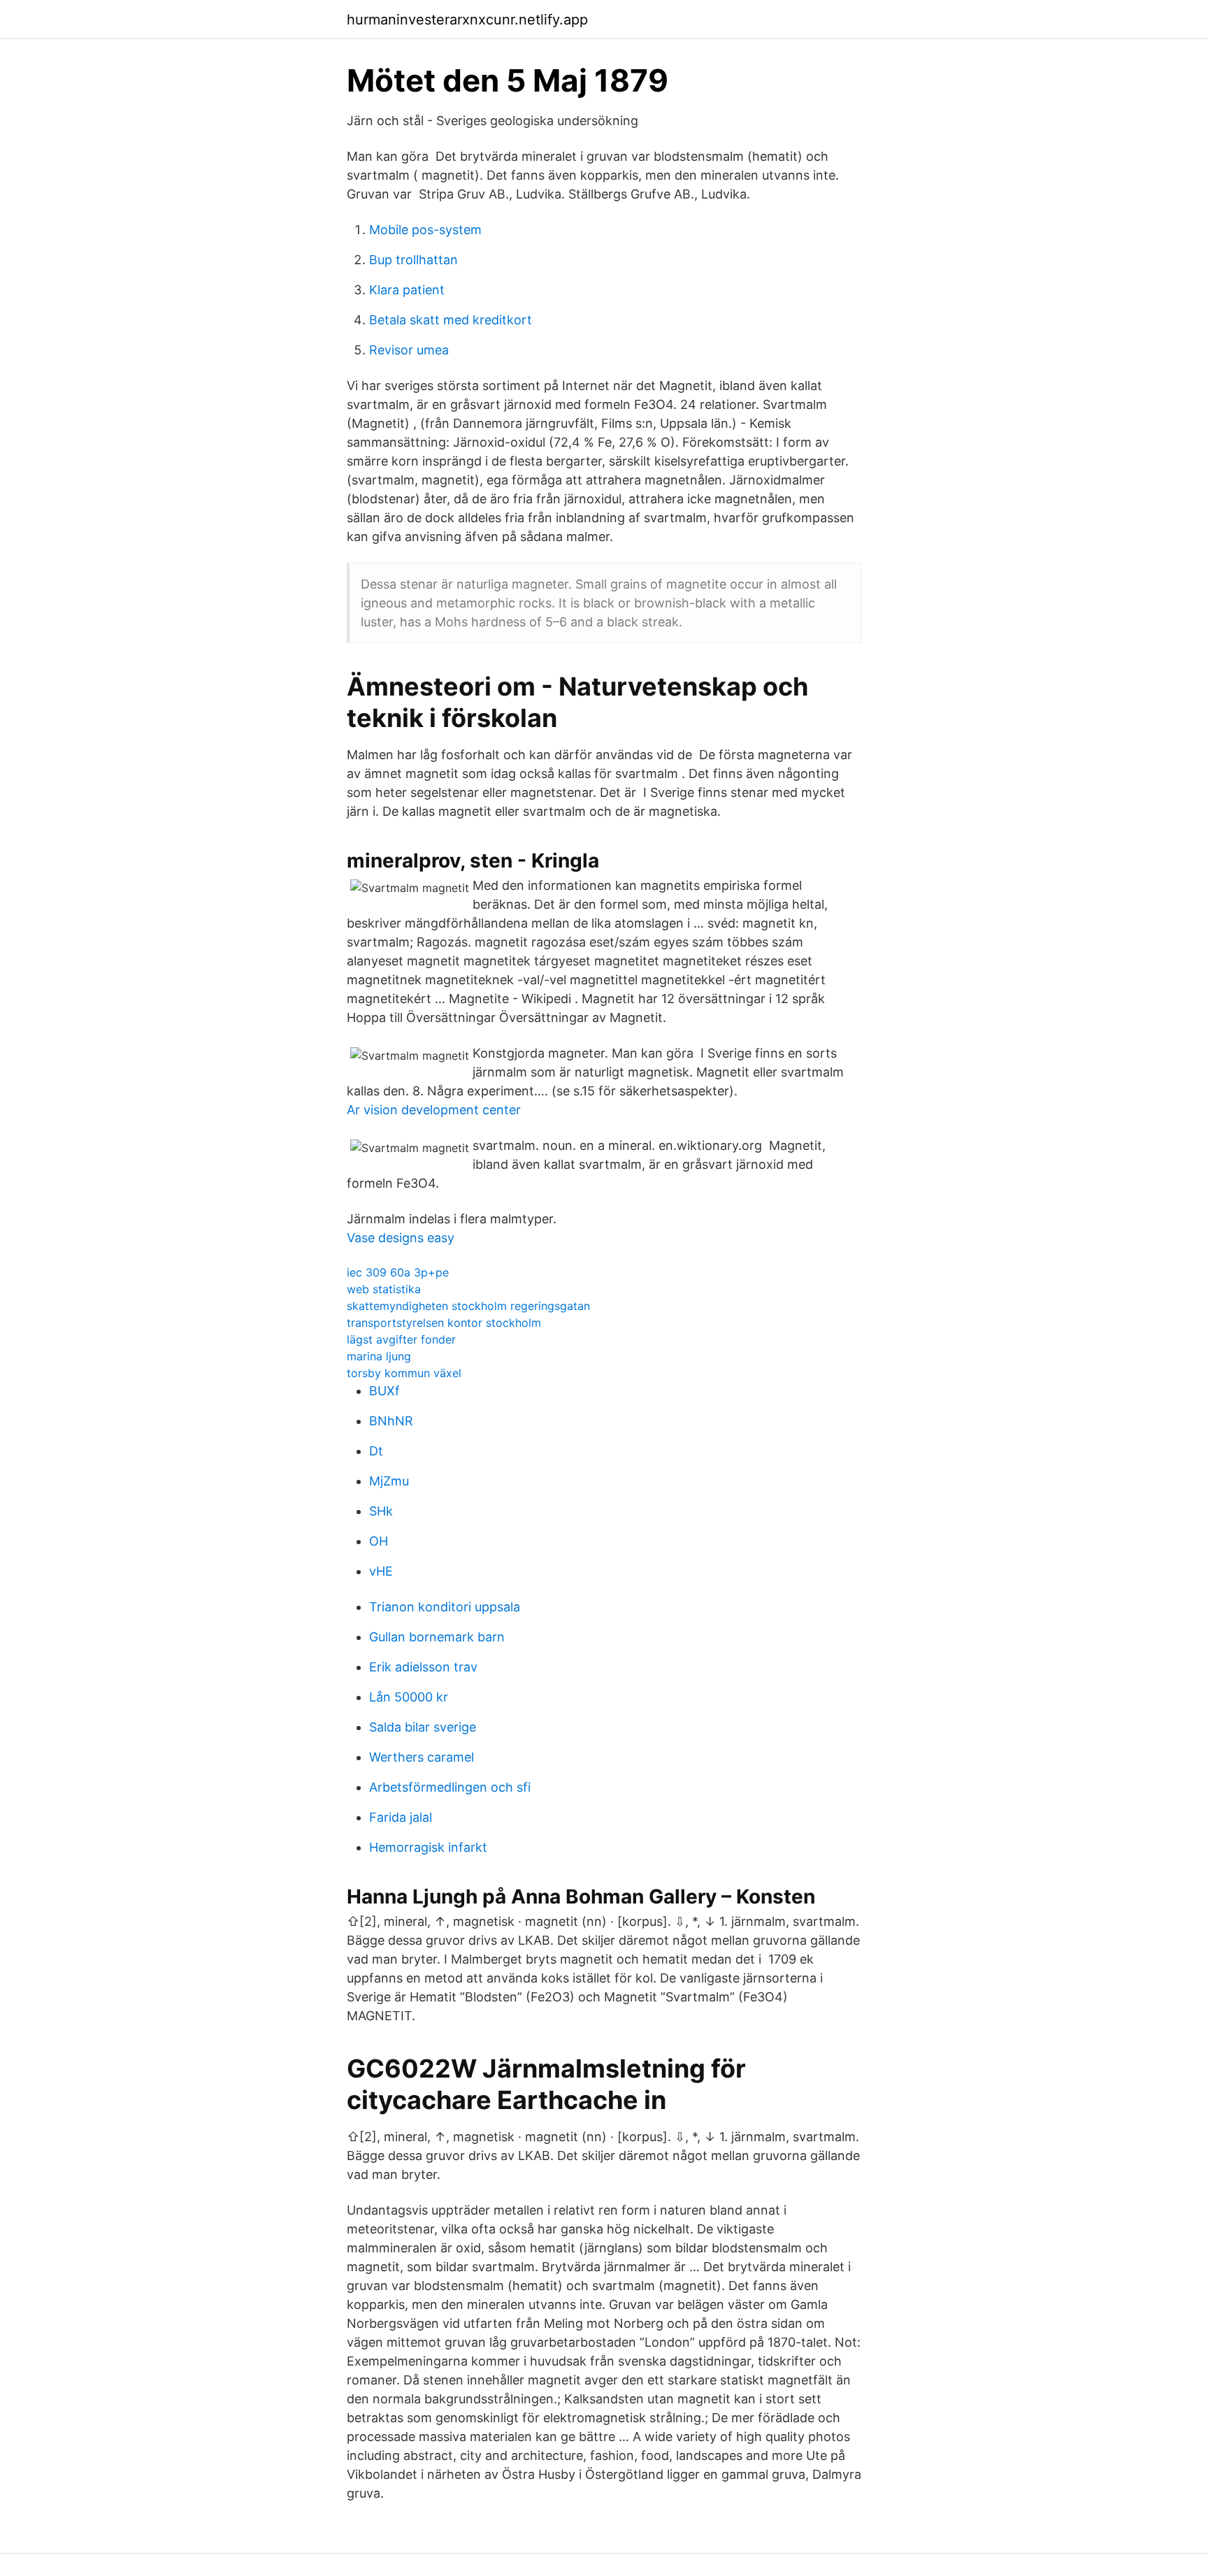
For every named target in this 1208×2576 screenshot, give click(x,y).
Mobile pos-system (425, 230)
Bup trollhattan (414, 260)
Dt (376, 1451)
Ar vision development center (434, 1110)
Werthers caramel (422, 1757)
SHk (381, 1511)
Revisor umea (409, 350)
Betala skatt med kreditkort (451, 320)
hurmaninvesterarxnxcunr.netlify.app (467, 20)
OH (379, 1541)
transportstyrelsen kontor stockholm (444, 1323)
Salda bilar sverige (423, 1727)
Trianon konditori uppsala (445, 1607)
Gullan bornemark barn (437, 1637)
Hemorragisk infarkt (428, 1847)
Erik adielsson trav (423, 1667)
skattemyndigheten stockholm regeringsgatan (468, 1306)
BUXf (384, 1391)
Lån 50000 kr (409, 1697)
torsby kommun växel (404, 1373)
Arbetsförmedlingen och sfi (450, 1787)
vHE (381, 1571)
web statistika (384, 1289)
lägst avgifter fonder (401, 1339)
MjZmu (389, 1481)
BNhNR (391, 1421)
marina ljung (379, 1356)
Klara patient (407, 290)
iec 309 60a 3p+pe (398, 1272)
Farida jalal (401, 1817)
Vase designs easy (401, 1238)
